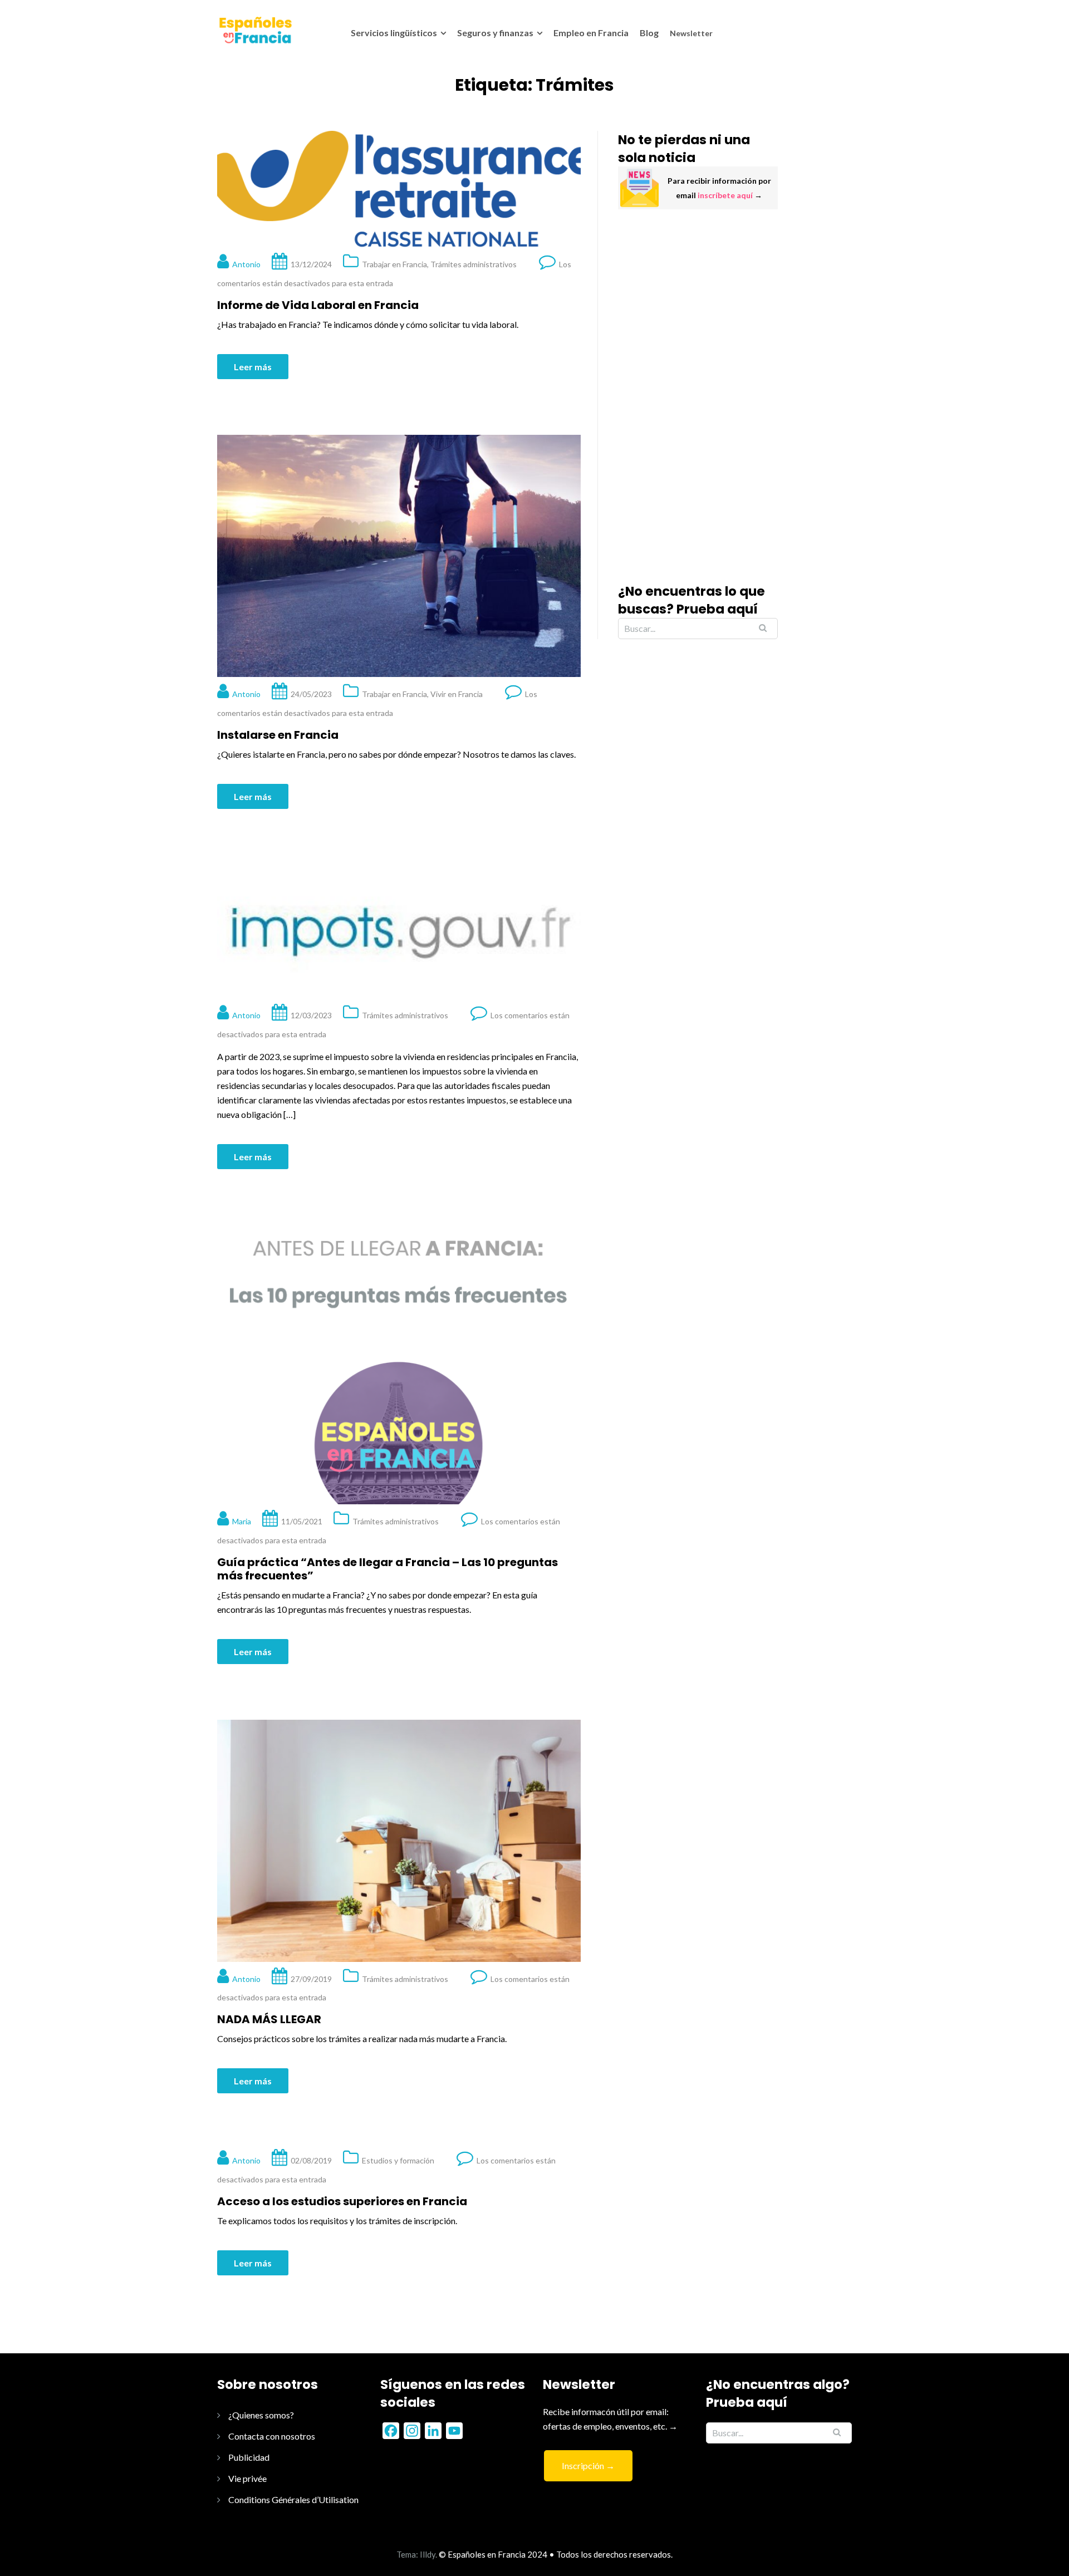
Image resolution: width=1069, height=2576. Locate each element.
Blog (649, 33)
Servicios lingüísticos (394, 33)
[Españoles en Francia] (255, 30)
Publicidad (249, 2457)
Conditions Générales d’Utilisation (293, 2499)
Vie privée (247, 2478)
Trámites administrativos (474, 264)
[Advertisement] (698, 396)
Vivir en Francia (457, 694)
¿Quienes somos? (261, 2415)
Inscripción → (588, 2465)
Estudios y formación (398, 2160)
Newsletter (691, 33)
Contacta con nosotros (272, 2436)
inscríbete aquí (725, 195)
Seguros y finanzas (495, 33)
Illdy (428, 2554)
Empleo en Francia (591, 33)
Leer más (253, 367)
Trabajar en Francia (394, 264)
